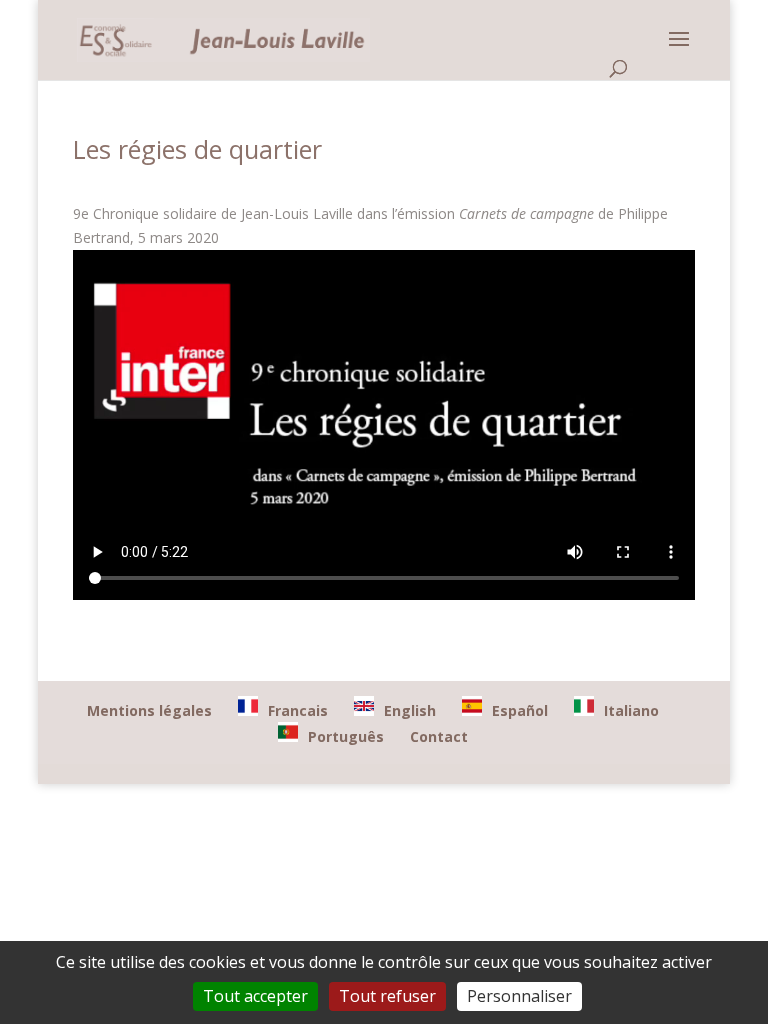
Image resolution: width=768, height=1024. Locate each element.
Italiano (631, 710)
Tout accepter (255, 996)
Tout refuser (387, 996)
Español (520, 710)
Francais (298, 710)
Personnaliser (519, 996)
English (410, 710)
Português (346, 736)
